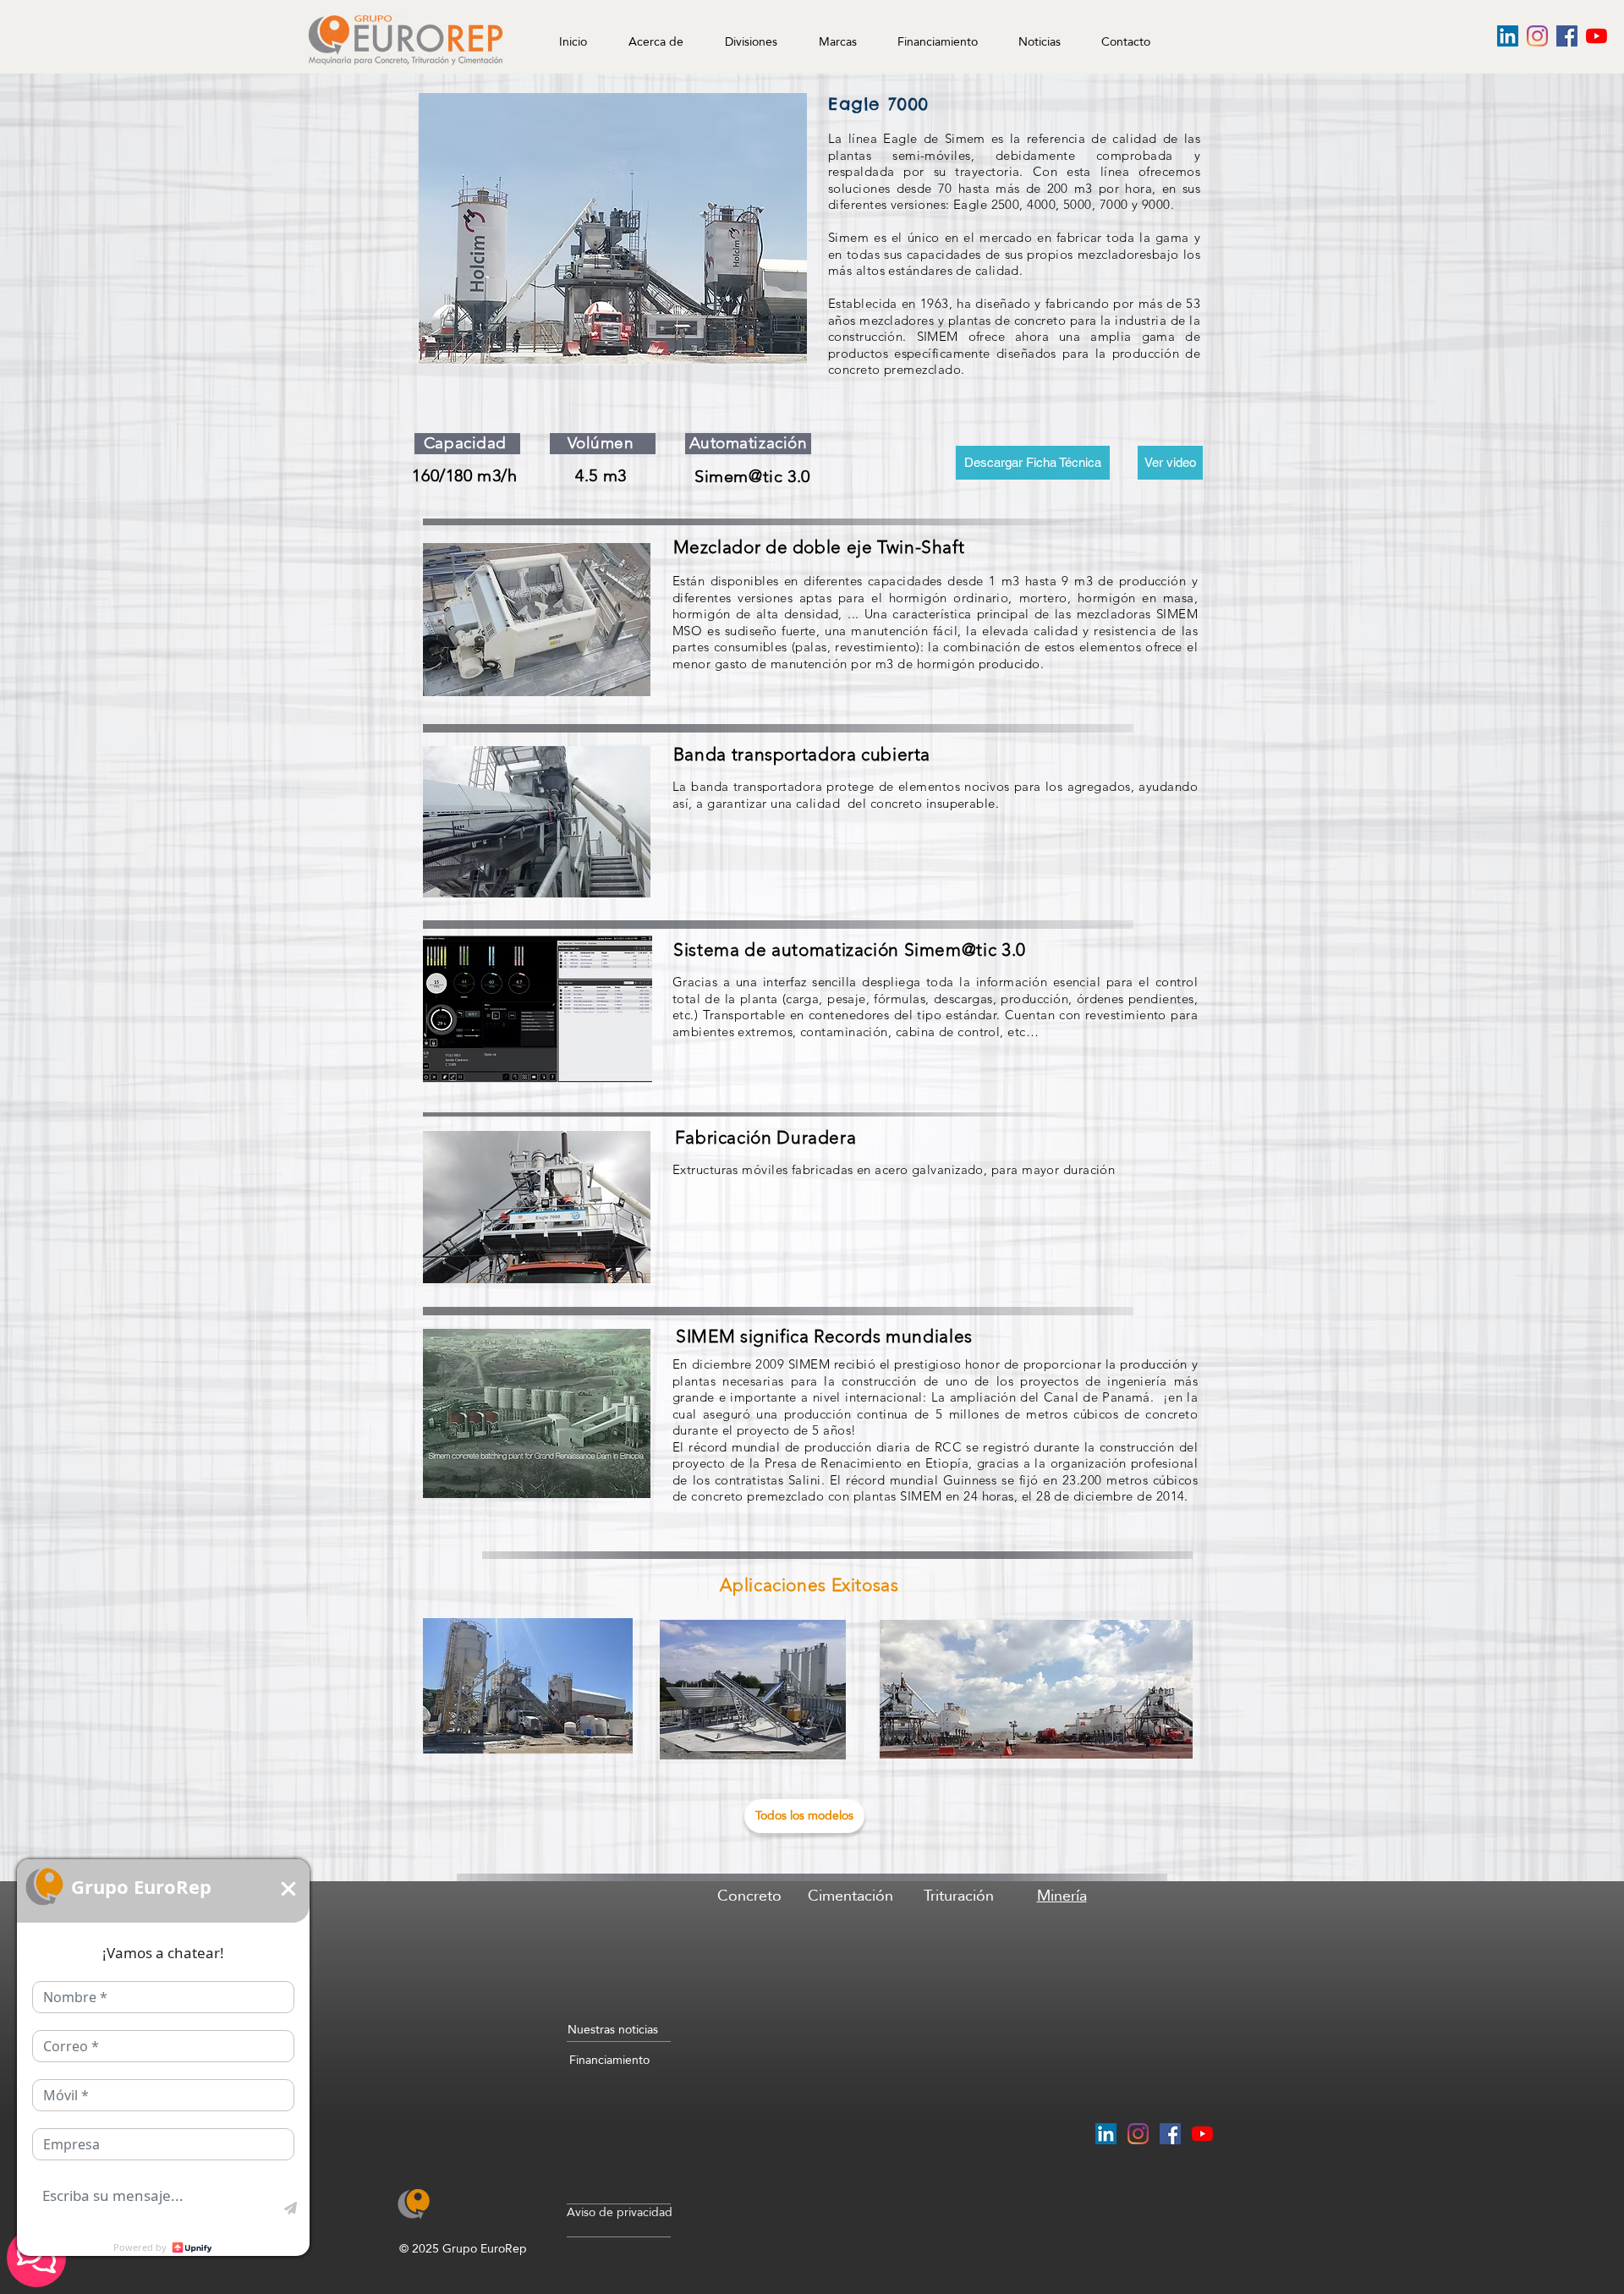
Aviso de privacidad (620, 2212)
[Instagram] (1537, 36)
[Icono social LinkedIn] (1508, 36)
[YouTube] (1597, 36)
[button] (1034, 34)
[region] (749, 1954)
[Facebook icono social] (1567, 36)
